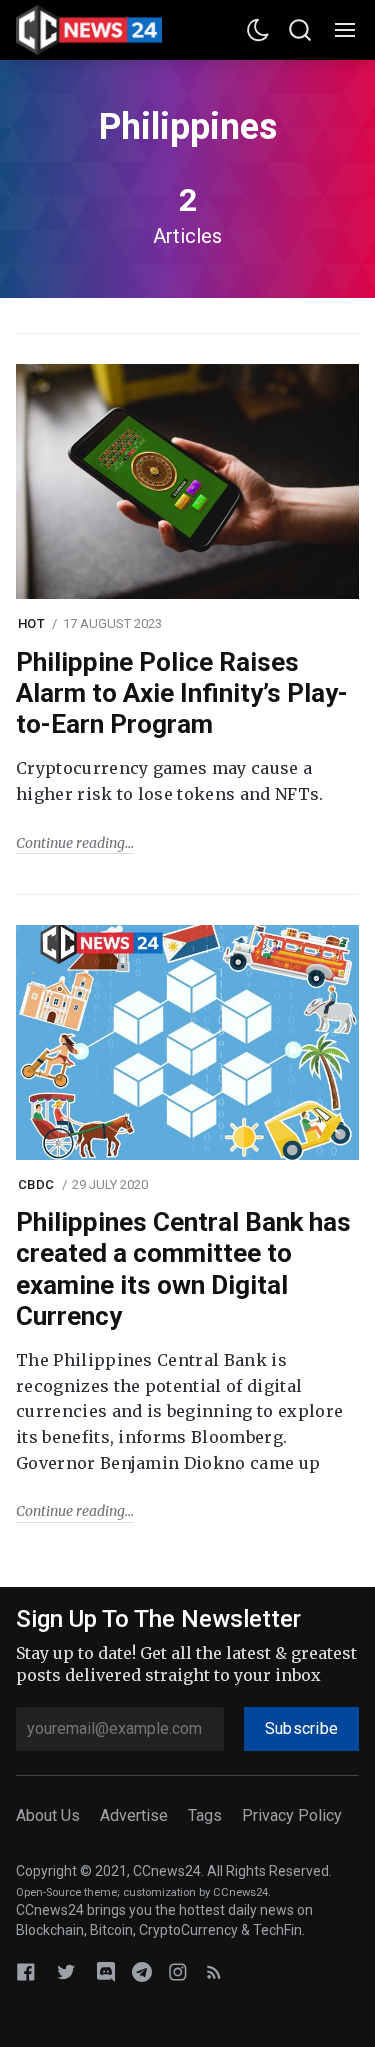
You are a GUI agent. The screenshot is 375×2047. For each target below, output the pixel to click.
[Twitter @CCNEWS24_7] (66, 1971)
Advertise (134, 1815)
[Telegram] (142, 1971)
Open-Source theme (66, 1892)
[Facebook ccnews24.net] (26, 1971)
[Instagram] (178, 1971)
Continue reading (70, 843)
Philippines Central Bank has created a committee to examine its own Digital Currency (183, 1269)
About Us (48, 1815)
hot (31, 623)
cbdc (36, 1184)
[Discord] (106, 1971)
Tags (205, 1815)
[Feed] (214, 1971)
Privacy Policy (292, 1815)
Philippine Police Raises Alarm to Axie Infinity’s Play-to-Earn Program (182, 693)
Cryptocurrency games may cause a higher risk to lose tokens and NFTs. (170, 781)
